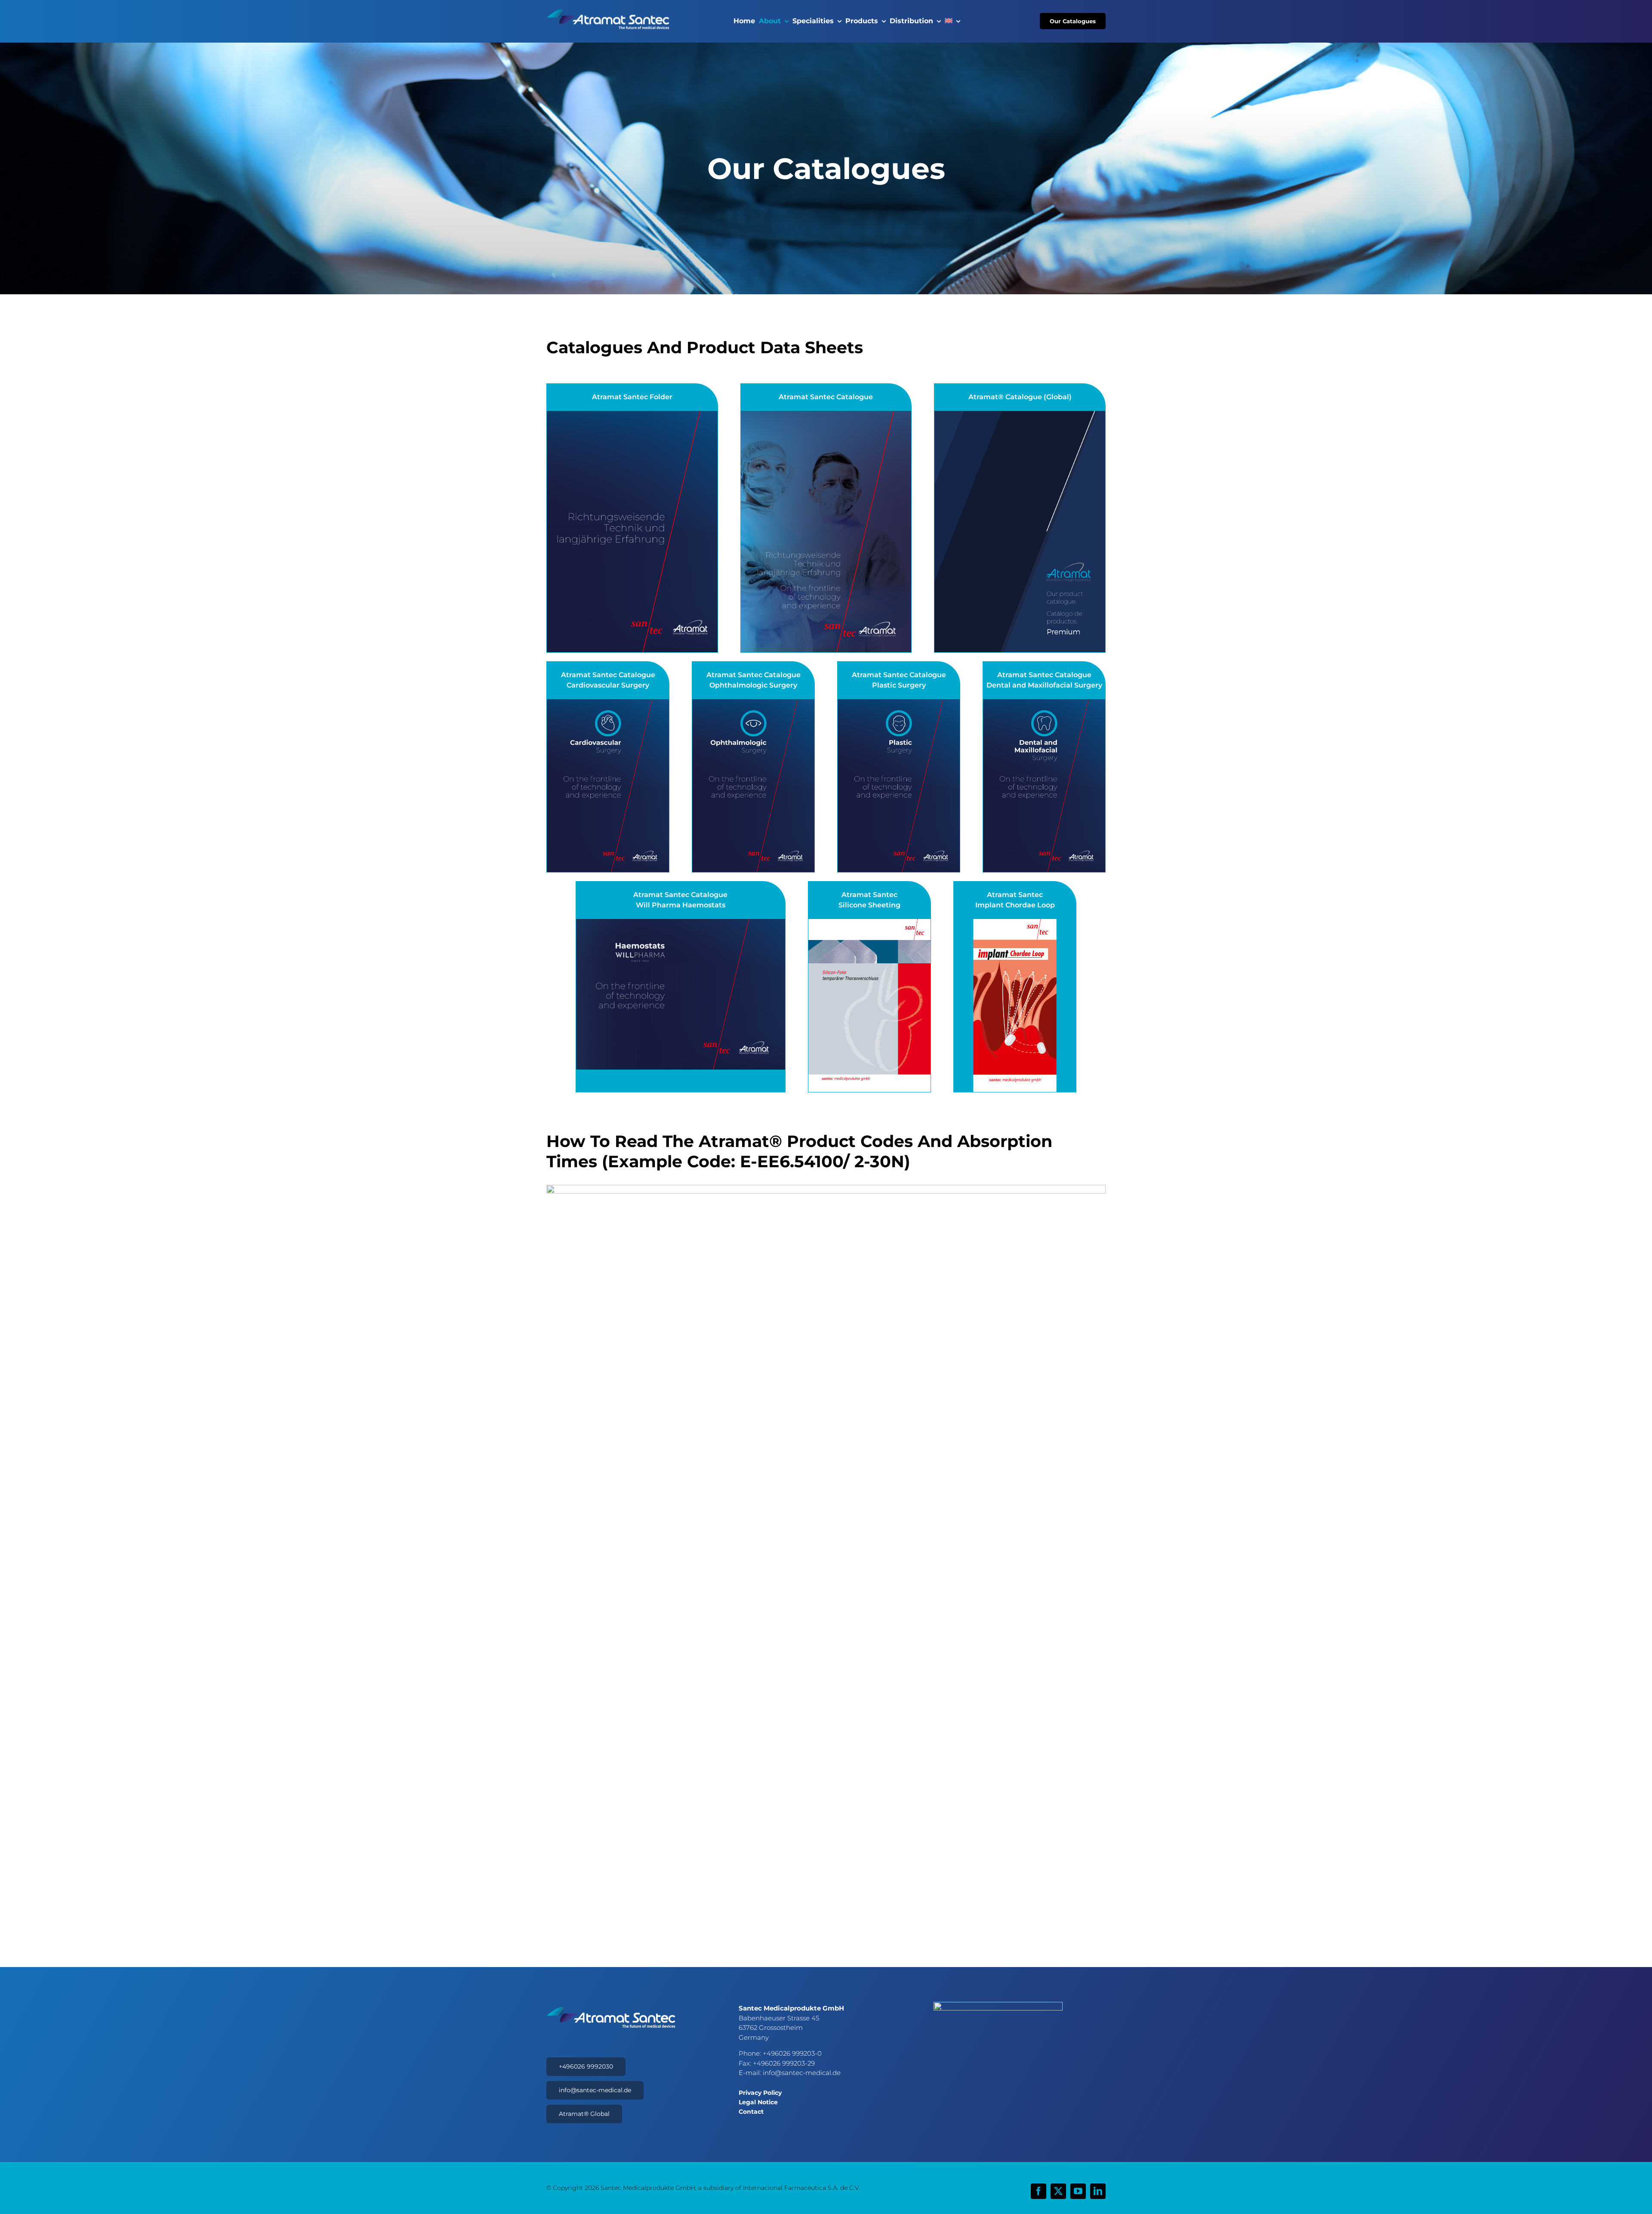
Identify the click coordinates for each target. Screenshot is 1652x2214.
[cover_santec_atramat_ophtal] (753, 703)
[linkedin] (1098, 2191)
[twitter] (1058, 2191)
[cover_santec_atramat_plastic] (899, 703)
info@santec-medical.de (802, 2073)
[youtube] (1078, 2191)
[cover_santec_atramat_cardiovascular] (608, 703)
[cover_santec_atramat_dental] (1044, 703)
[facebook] (1039, 2191)
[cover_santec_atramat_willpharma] (681, 923)
